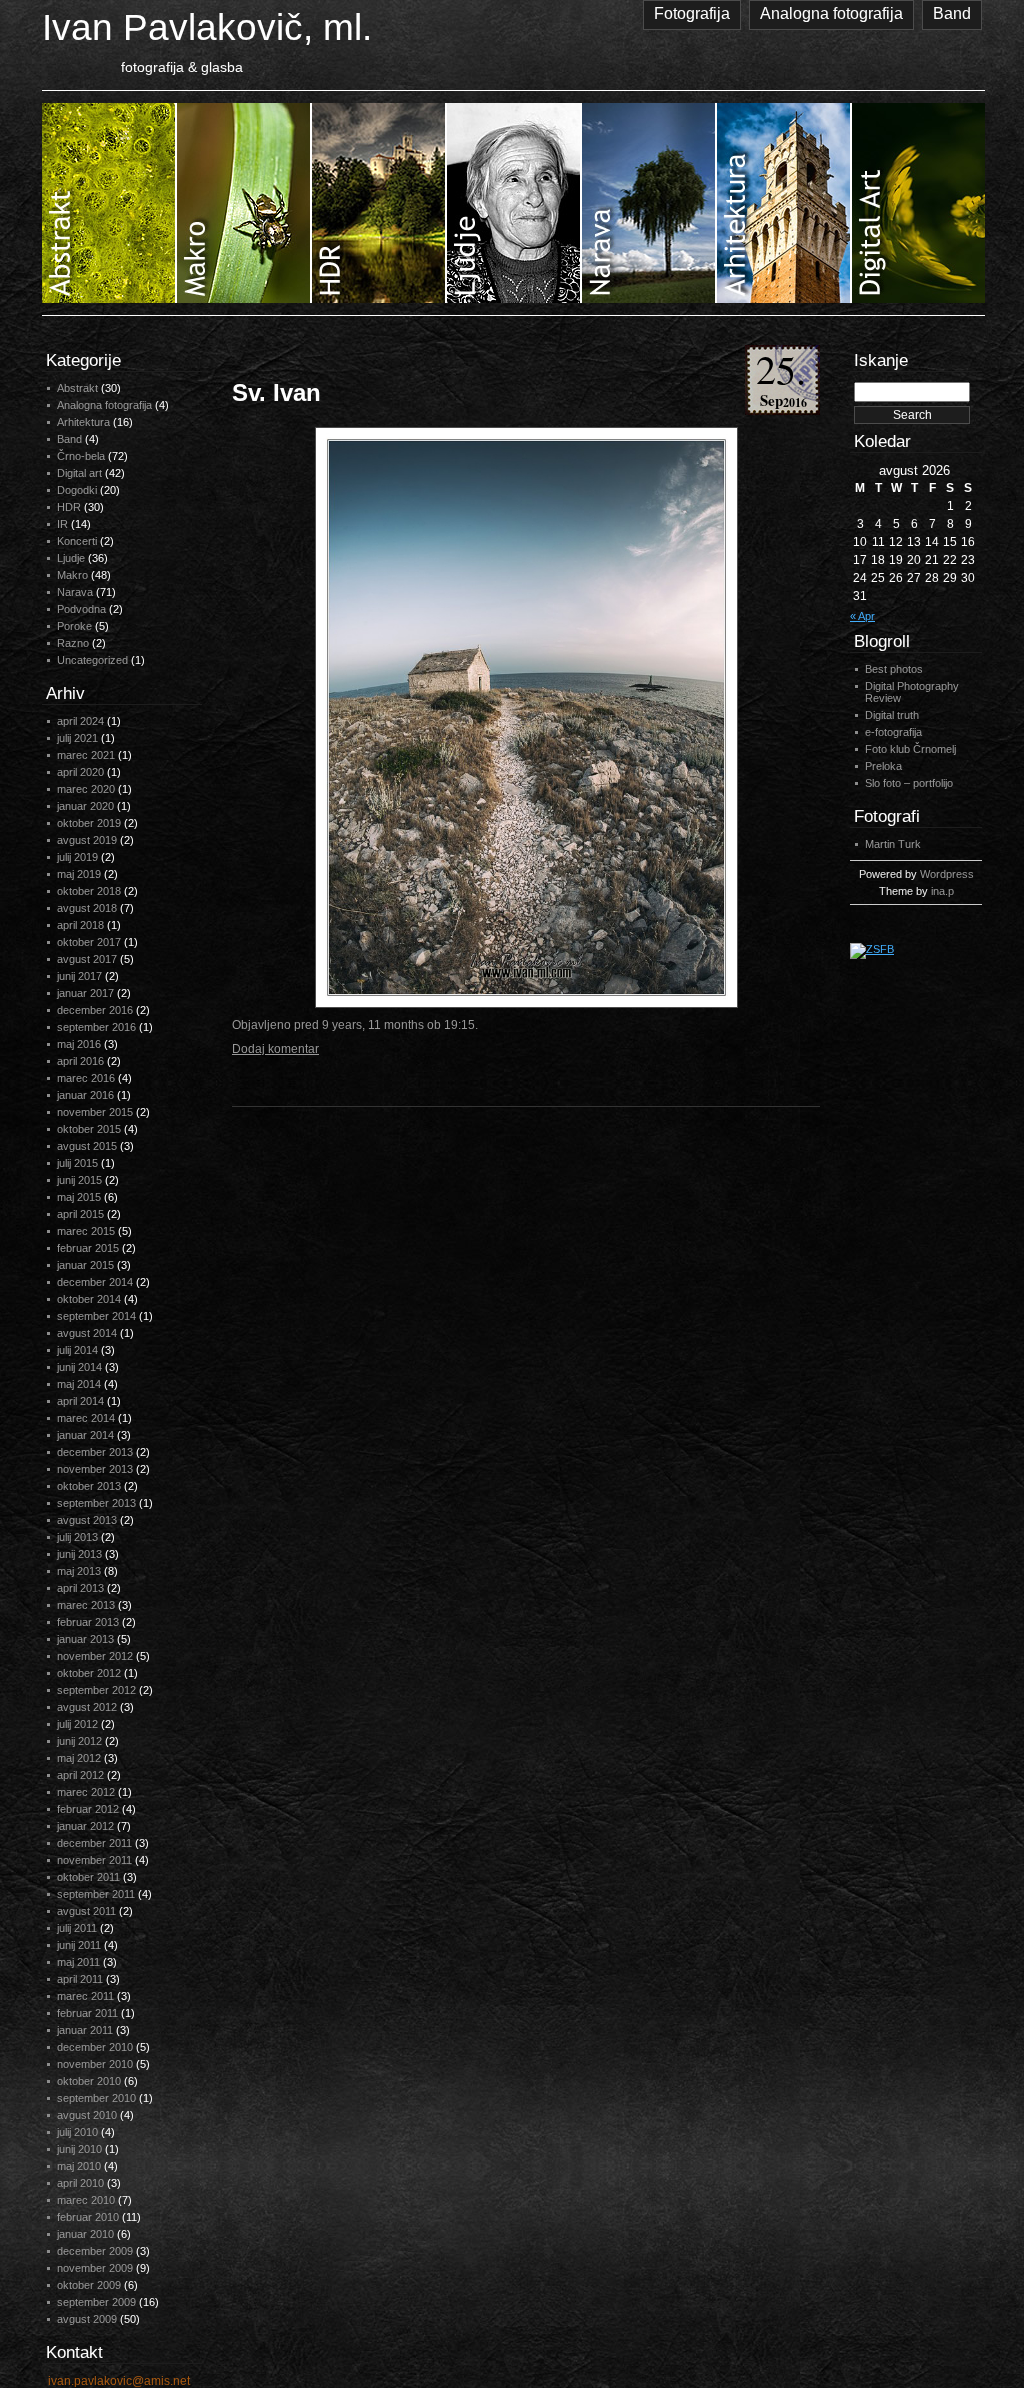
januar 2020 (85, 806)
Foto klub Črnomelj (910, 749)
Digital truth (892, 715)
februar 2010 (88, 2217)
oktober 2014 (89, 1299)
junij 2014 (79, 1367)
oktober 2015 (89, 1129)
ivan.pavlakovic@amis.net (119, 2381)
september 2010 (96, 2098)
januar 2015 (85, 1265)
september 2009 (96, 2302)
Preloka (883, 766)
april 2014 (80, 1401)
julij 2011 (77, 1928)
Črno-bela (81, 456)
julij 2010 (77, 2132)
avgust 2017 (87, 959)
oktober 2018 (89, 891)
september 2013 (96, 1503)
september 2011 (96, 1894)
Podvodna (81, 609)
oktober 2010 (89, 2081)
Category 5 (649, 203)
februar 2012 (88, 1809)
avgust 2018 (87, 908)
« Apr (862, 616)
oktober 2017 (89, 942)
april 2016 (80, 1061)
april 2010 (80, 2183)
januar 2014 (85, 1435)
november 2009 (95, 2268)
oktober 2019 (89, 823)
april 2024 (80, 721)
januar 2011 (85, 2030)
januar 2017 (85, 993)
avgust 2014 (87, 1333)
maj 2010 (79, 2166)
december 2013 (95, 1452)
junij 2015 (79, 1180)
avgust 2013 (87, 1520)
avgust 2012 (87, 1707)
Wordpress (947, 874)
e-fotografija (893, 732)
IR (62, 524)
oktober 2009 (89, 2285)
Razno (73, 643)
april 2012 (80, 1775)
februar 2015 (88, 1248)
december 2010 (95, 2047)
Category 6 (784, 203)
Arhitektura (83, 422)
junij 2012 (79, 1741)
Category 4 (514, 203)
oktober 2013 (89, 1486)
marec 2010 (86, 2200)
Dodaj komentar (275, 1049)
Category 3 (379, 203)
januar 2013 (85, 1639)
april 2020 (80, 772)
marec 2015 (86, 1231)
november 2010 (95, 2064)
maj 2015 (79, 1197)
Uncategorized (92, 660)
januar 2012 (85, 1826)
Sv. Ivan (276, 392)
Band (952, 13)
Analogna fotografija (831, 13)
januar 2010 (85, 2234)
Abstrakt (77, 388)
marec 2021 (86, 755)
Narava (75, 592)
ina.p (942, 891)
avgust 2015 (87, 1146)
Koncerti (77, 541)
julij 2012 (77, 1724)
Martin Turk (893, 844)
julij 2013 (77, 1537)
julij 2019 (77, 857)
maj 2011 (78, 1962)
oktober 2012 (89, 1673)
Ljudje (71, 558)
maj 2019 (79, 874)
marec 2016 (86, 1078)
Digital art (79, 473)
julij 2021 (77, 738)
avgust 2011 (86, 1911)
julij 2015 (77, 1163)
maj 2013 (79, 1571)
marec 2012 (86, 1792)
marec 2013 (86, 1605)
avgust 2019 (87, 840)
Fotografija (692, 13)
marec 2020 (86, 789)
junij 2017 (79, 976)
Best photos (894, 669)
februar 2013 (88, 1622)
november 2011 (94, 1860)
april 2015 (80, 1214)
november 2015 (95, 1112)
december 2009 (95, 2251)
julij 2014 (77, 1350)
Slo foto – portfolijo (909, 783)
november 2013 (95, 1469)
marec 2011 (85, 1996)
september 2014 (96, 1316)
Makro (72, 575)
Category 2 (244, 203)
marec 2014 (86, 1418)
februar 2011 (87, 2013)
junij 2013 (79, 1554)
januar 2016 (85, 1095)
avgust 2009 (87, 2319)
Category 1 (109, 203)
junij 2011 (79, 1945)
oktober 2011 (88, 1877)
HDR (69, 507)
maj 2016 (79, 1044)
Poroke (74, 626)
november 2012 (95, 1656)
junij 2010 (79, 2149)
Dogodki (77, 490)
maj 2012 (79, 1758)
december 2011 (94, 1843)
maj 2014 (79, 1384)
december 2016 (95, 1010)
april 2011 (80, 1979)
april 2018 (80, 925)
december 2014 (95, 1282)
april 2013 (80, 1588)
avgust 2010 (87, 2115)
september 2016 (96, 1027)
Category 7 (918, 203)
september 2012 (96, 1690)
